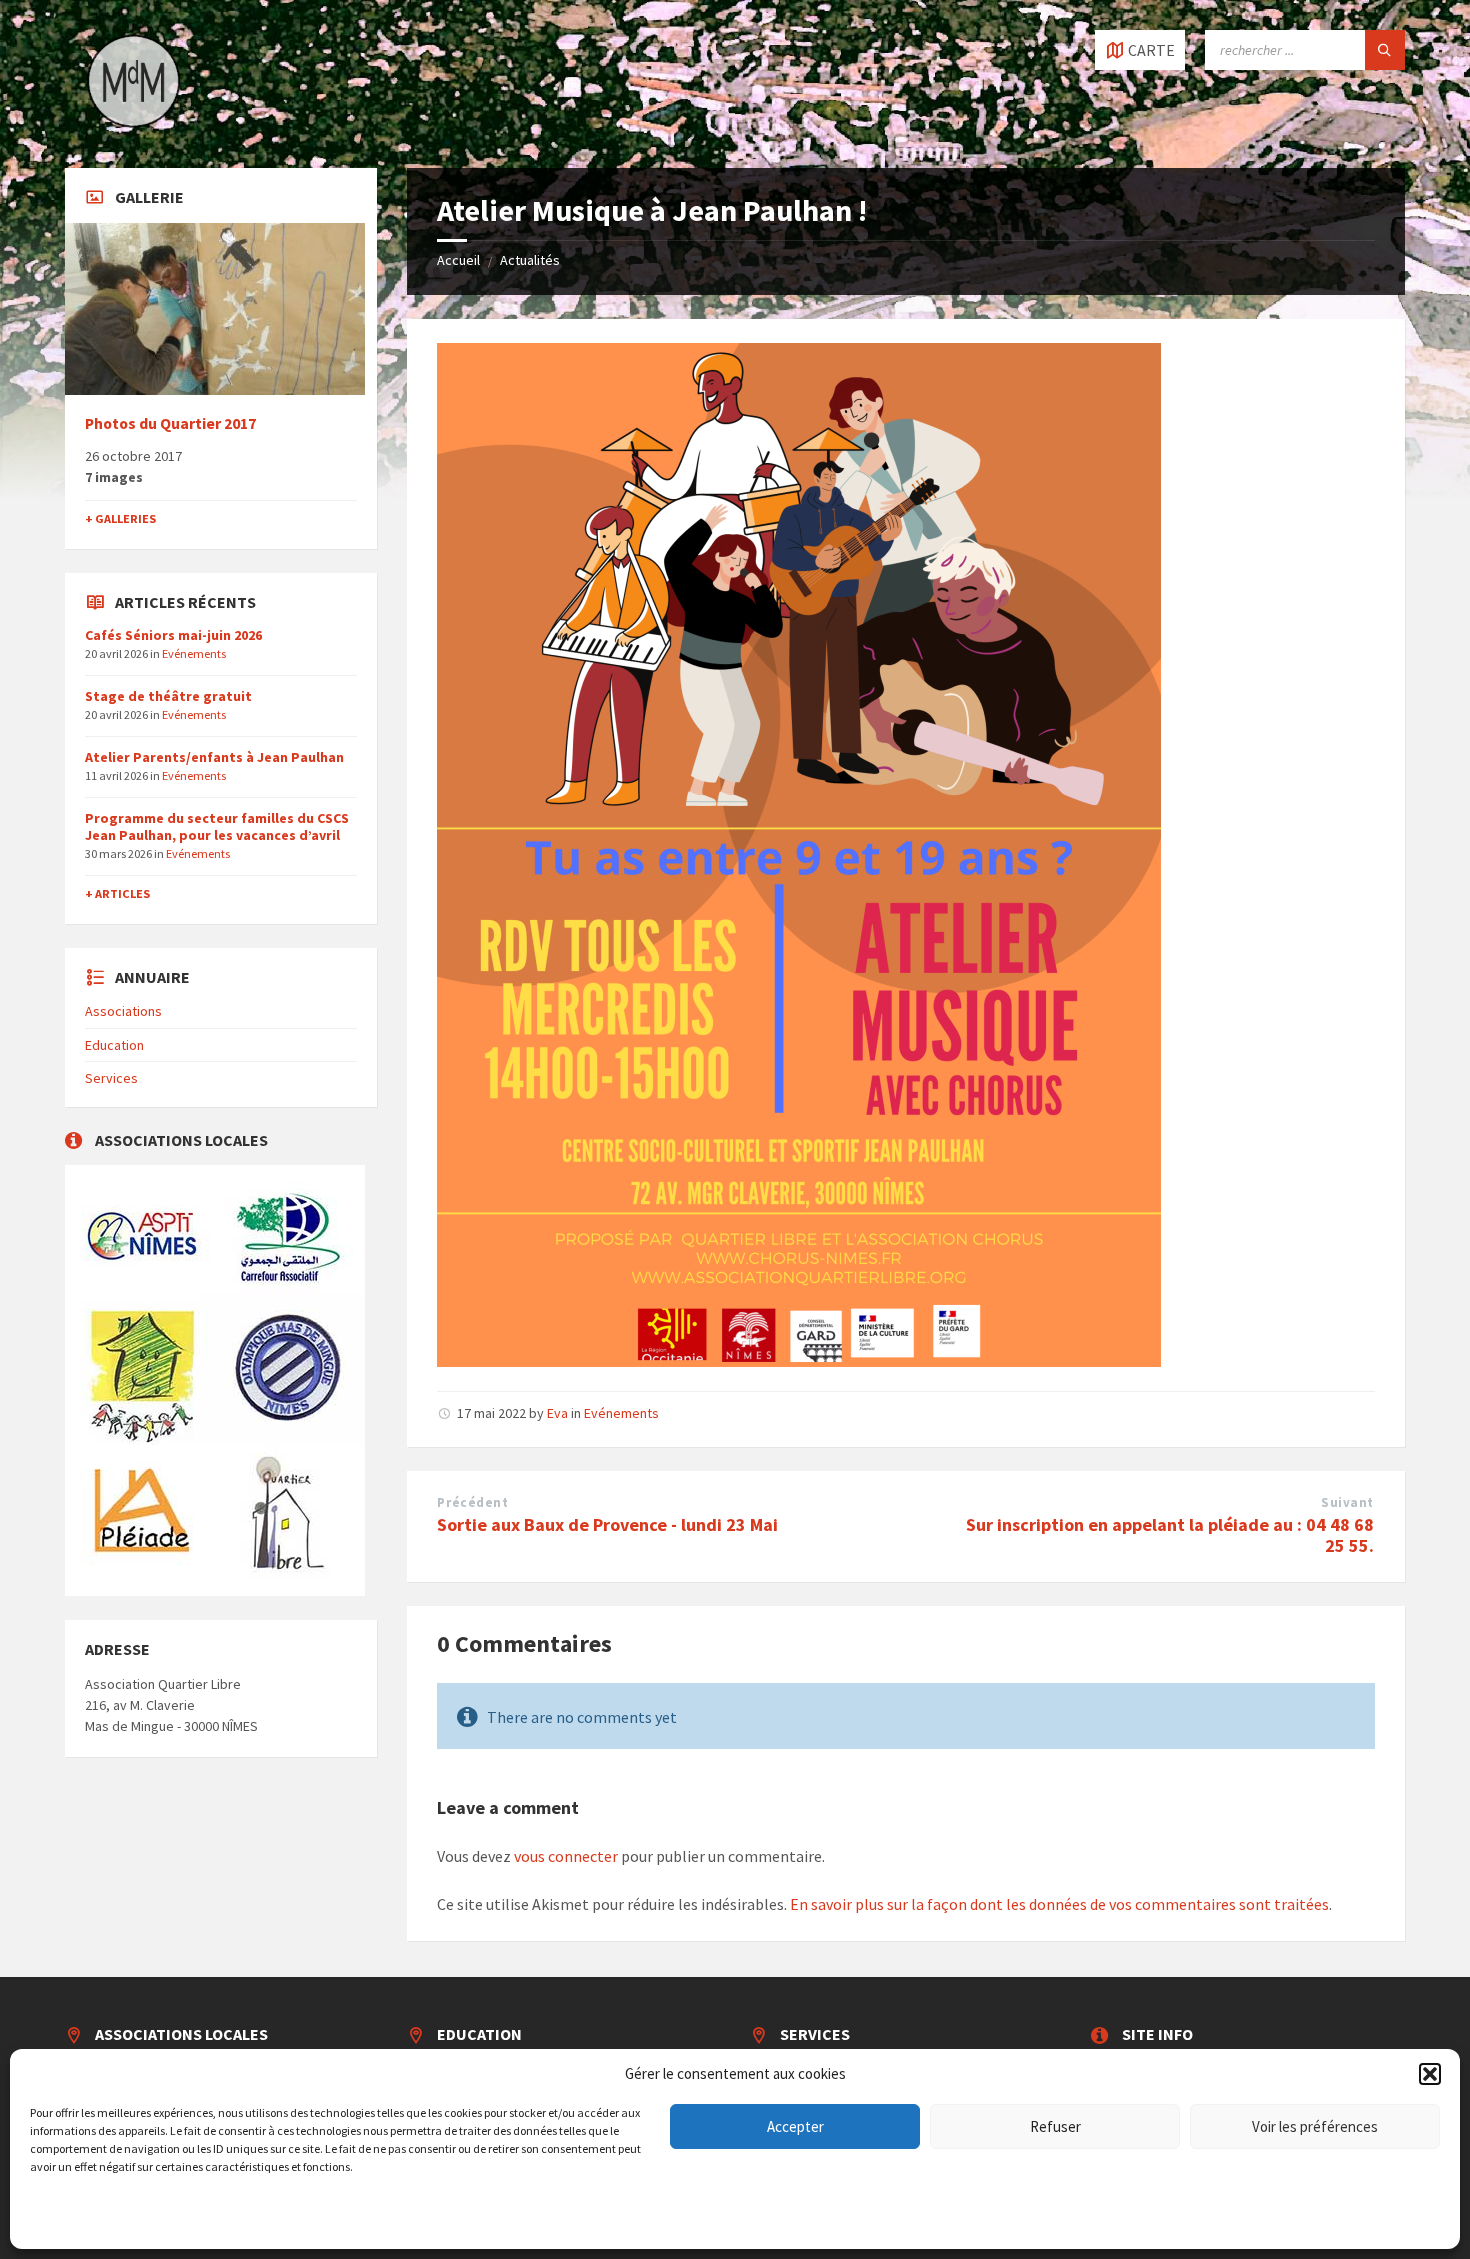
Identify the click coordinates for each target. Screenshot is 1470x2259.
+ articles (117, 893)
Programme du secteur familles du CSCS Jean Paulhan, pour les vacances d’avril (217, 826)
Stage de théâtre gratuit (168, 696)
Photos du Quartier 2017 (170, 423)
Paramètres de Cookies (87, 2214)
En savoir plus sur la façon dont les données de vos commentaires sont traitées (1059, 1904)
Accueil (458, 260)
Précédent (472, 1502)
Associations (123, 1011)
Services (111, 1078)
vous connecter (566, 1856)
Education (114, 1045)
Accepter (795, 2126)
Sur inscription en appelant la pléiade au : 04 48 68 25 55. (1170, 1535)
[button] (1430, 2074)
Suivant (1347, 1502)
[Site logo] (135, 129)
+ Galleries (120, 518)
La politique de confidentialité (231, 2214)
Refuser (1055, 2126)
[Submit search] (1385, 50)
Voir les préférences (1315, 2126)
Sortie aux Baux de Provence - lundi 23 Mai (607, 1524)
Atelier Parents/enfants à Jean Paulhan (214, 757)
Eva (557, 1413)
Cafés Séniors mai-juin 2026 (173, 635)
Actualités (530, 260)
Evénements (621, 1413)
